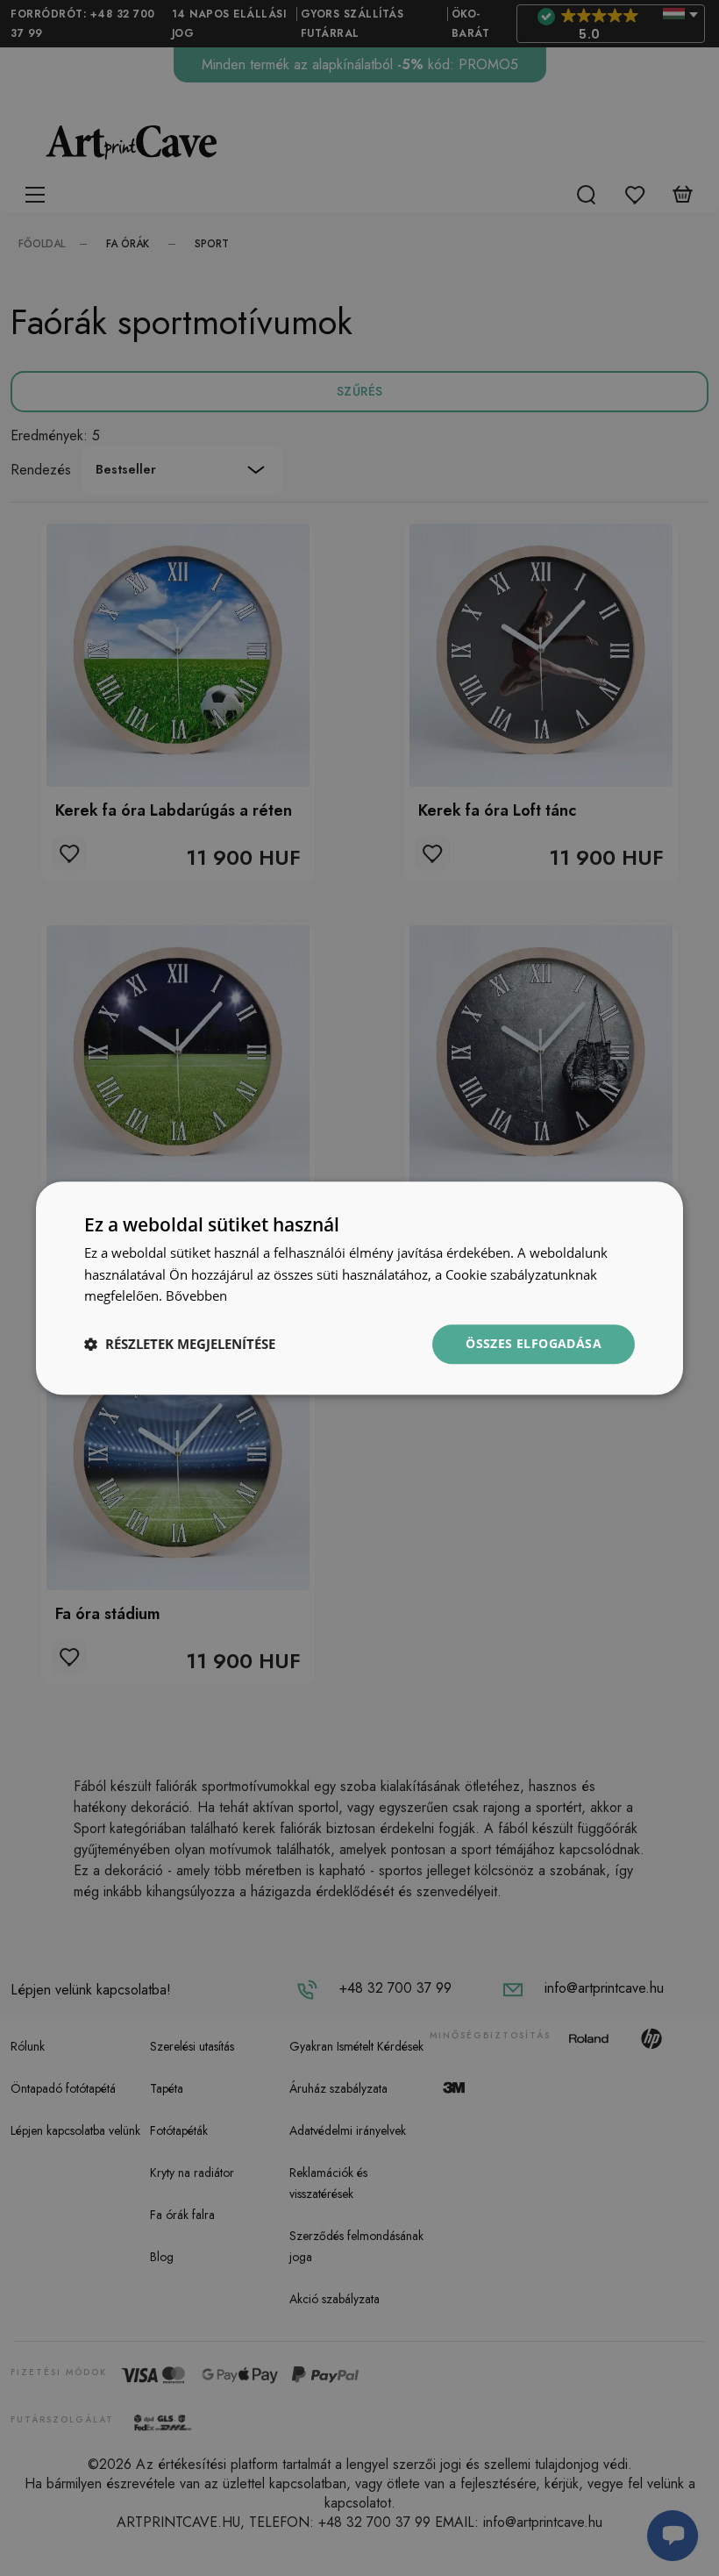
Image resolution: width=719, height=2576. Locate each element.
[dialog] (359, 1288)
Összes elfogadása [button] (534, 1343)
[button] (180, 1345)
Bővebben (196, 1296)
